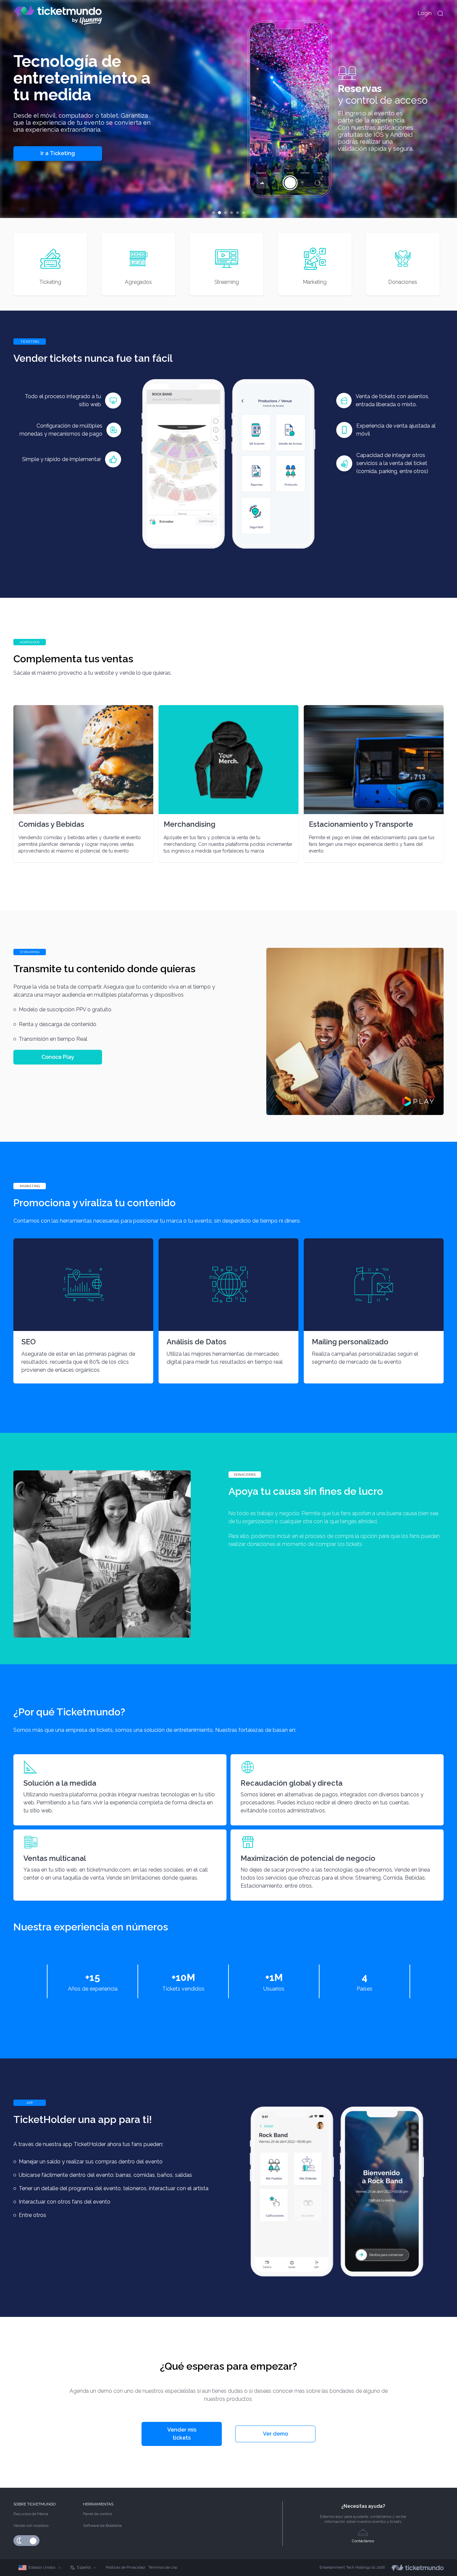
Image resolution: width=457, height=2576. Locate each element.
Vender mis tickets (182, 2434)
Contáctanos (363, 2541)
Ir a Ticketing (58, 154)
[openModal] (440, 13)
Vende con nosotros (31, 2526)
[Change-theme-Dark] (20, 2541)
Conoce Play (58, 1057)
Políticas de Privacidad (125, 2567)
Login (425, 13)
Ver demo (276, 2434)
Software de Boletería (102, 2526)
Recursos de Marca (31, 2514)
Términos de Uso (163, 2567)
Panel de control (97, 2514)
